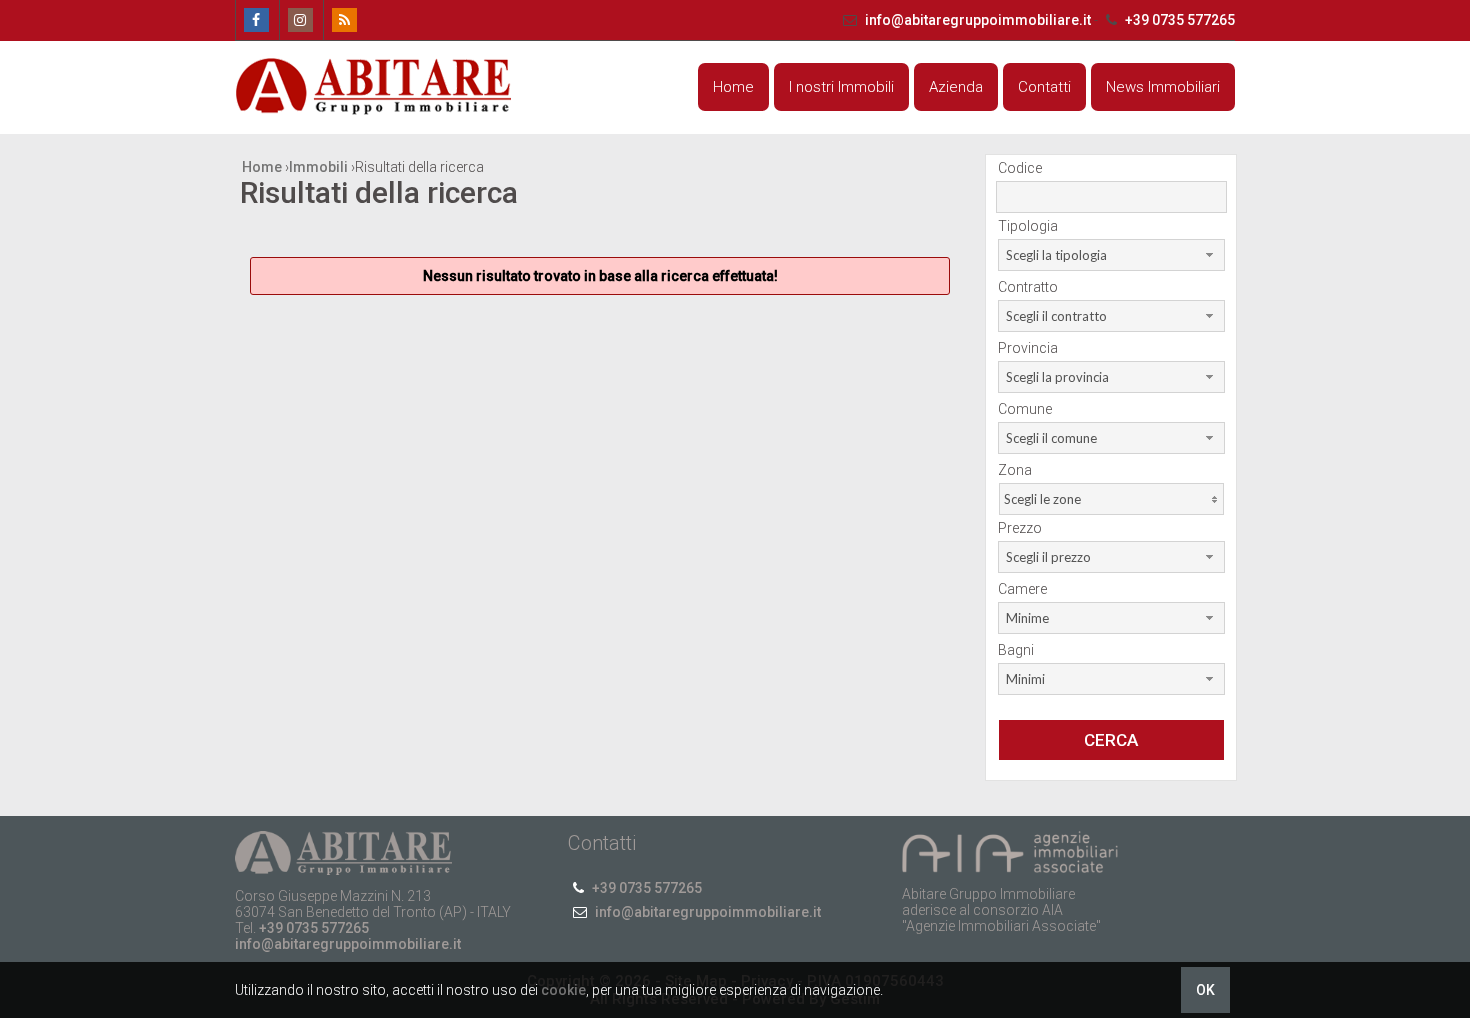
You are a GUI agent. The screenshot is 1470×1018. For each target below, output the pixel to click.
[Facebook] (255, 20)
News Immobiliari (1163, 87)
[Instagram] (299, 20)
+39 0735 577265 (1178, 20)
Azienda (956, 87)
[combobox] (1111, 255)
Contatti (1044, 87)
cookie (563, 990)
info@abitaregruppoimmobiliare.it (978, 20)
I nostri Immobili (841, 87)
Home (733, 87)
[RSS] (343, 20)
